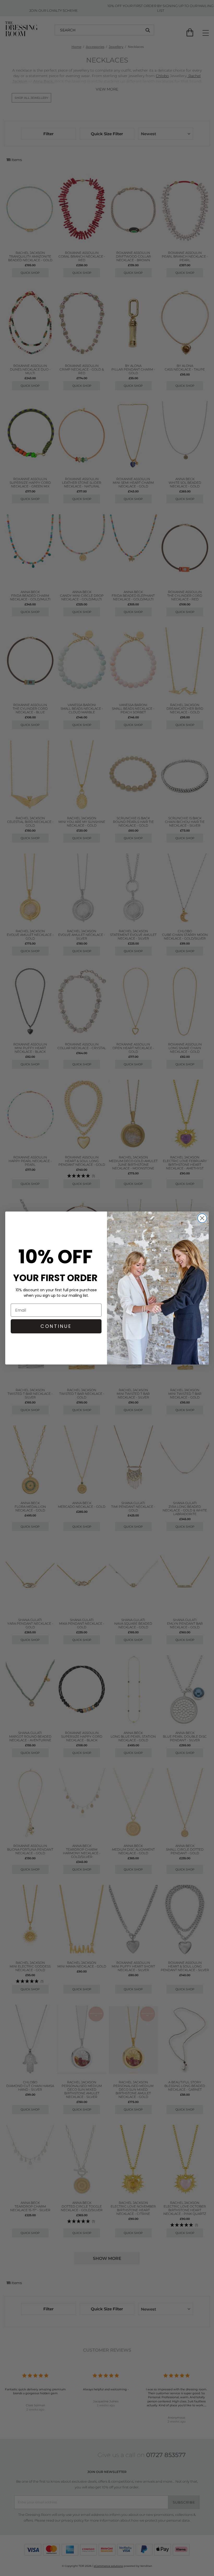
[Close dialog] (202, 1218)
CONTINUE (56, 1326)
